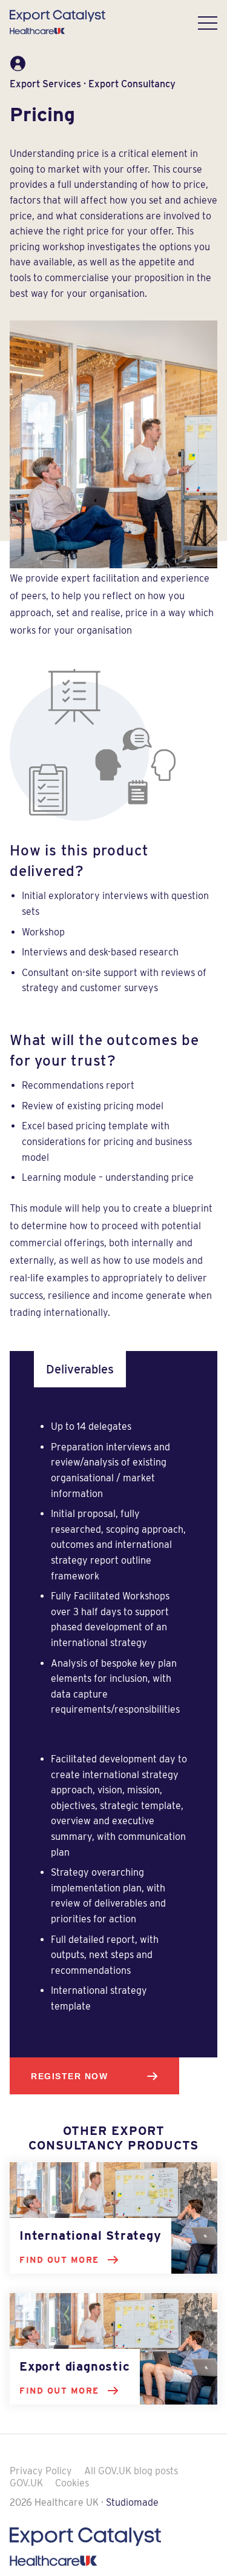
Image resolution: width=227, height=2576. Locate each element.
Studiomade (132, 2502)
